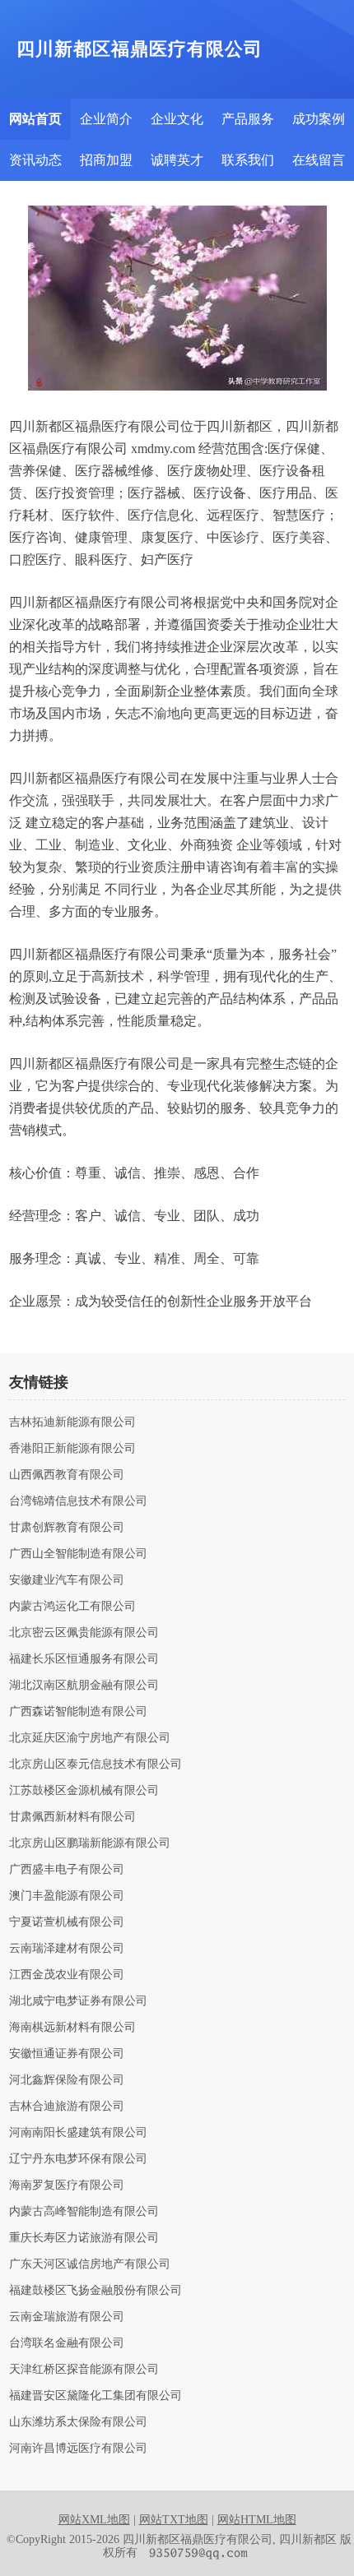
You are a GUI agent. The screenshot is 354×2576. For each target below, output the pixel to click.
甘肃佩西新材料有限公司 (72, 1817)
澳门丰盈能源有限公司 (67, 1896)
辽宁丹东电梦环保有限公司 (78, 2159)
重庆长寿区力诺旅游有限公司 (84, 2238)
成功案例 (319, 119)
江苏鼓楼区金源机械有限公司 (84, 1791)
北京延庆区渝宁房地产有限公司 (90, 1738)
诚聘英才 (177, 160)
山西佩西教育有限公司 (67, 1475)
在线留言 (319, 160)
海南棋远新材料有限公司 (72, 2028)
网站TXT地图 (174, 2520)
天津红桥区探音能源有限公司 (84, 2370)
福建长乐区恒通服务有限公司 (84, 1659)
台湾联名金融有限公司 (67, 2343)
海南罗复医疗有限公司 (67, 2185)
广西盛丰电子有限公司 (67, 1870)
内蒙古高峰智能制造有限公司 (84, 2212)
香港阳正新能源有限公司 (72, 1449)
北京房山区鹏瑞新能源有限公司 (90, 1843)
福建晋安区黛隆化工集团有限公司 (95, 2396)
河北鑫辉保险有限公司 (67, 2080)
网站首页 (35, 119)
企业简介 (106, 119)
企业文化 (177, 119)
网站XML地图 (94, 2520)
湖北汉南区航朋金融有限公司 (84, 1686)
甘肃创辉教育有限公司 (67, 1528)
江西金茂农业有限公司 (67, 1975)
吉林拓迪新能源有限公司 (72, 1422)
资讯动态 (35, 160)
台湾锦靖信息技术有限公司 (78, 1501)
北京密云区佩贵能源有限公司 (84, 1633)
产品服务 (248, 119)
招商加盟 (106, 160)
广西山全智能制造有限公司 (78, 1554)
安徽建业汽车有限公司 (67, 1580)
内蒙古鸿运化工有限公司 (72, 1607)
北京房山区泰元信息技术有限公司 (95, 1764)
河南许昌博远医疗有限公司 (78, 2449)
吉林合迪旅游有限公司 (67, 2107)
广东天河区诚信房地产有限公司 (90, 2264)
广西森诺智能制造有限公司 (78, 1712)
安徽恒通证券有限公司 (67, 2054)
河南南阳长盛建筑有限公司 (78, 2133)
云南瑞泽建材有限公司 (67, 1949)
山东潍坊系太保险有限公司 (78, 2422)
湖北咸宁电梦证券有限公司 (78, 2001)
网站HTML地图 (257, 2520)
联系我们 (248, 160)
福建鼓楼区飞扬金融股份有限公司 (95, 2291)
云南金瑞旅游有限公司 (67, 2317)
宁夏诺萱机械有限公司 (67, 1922)
